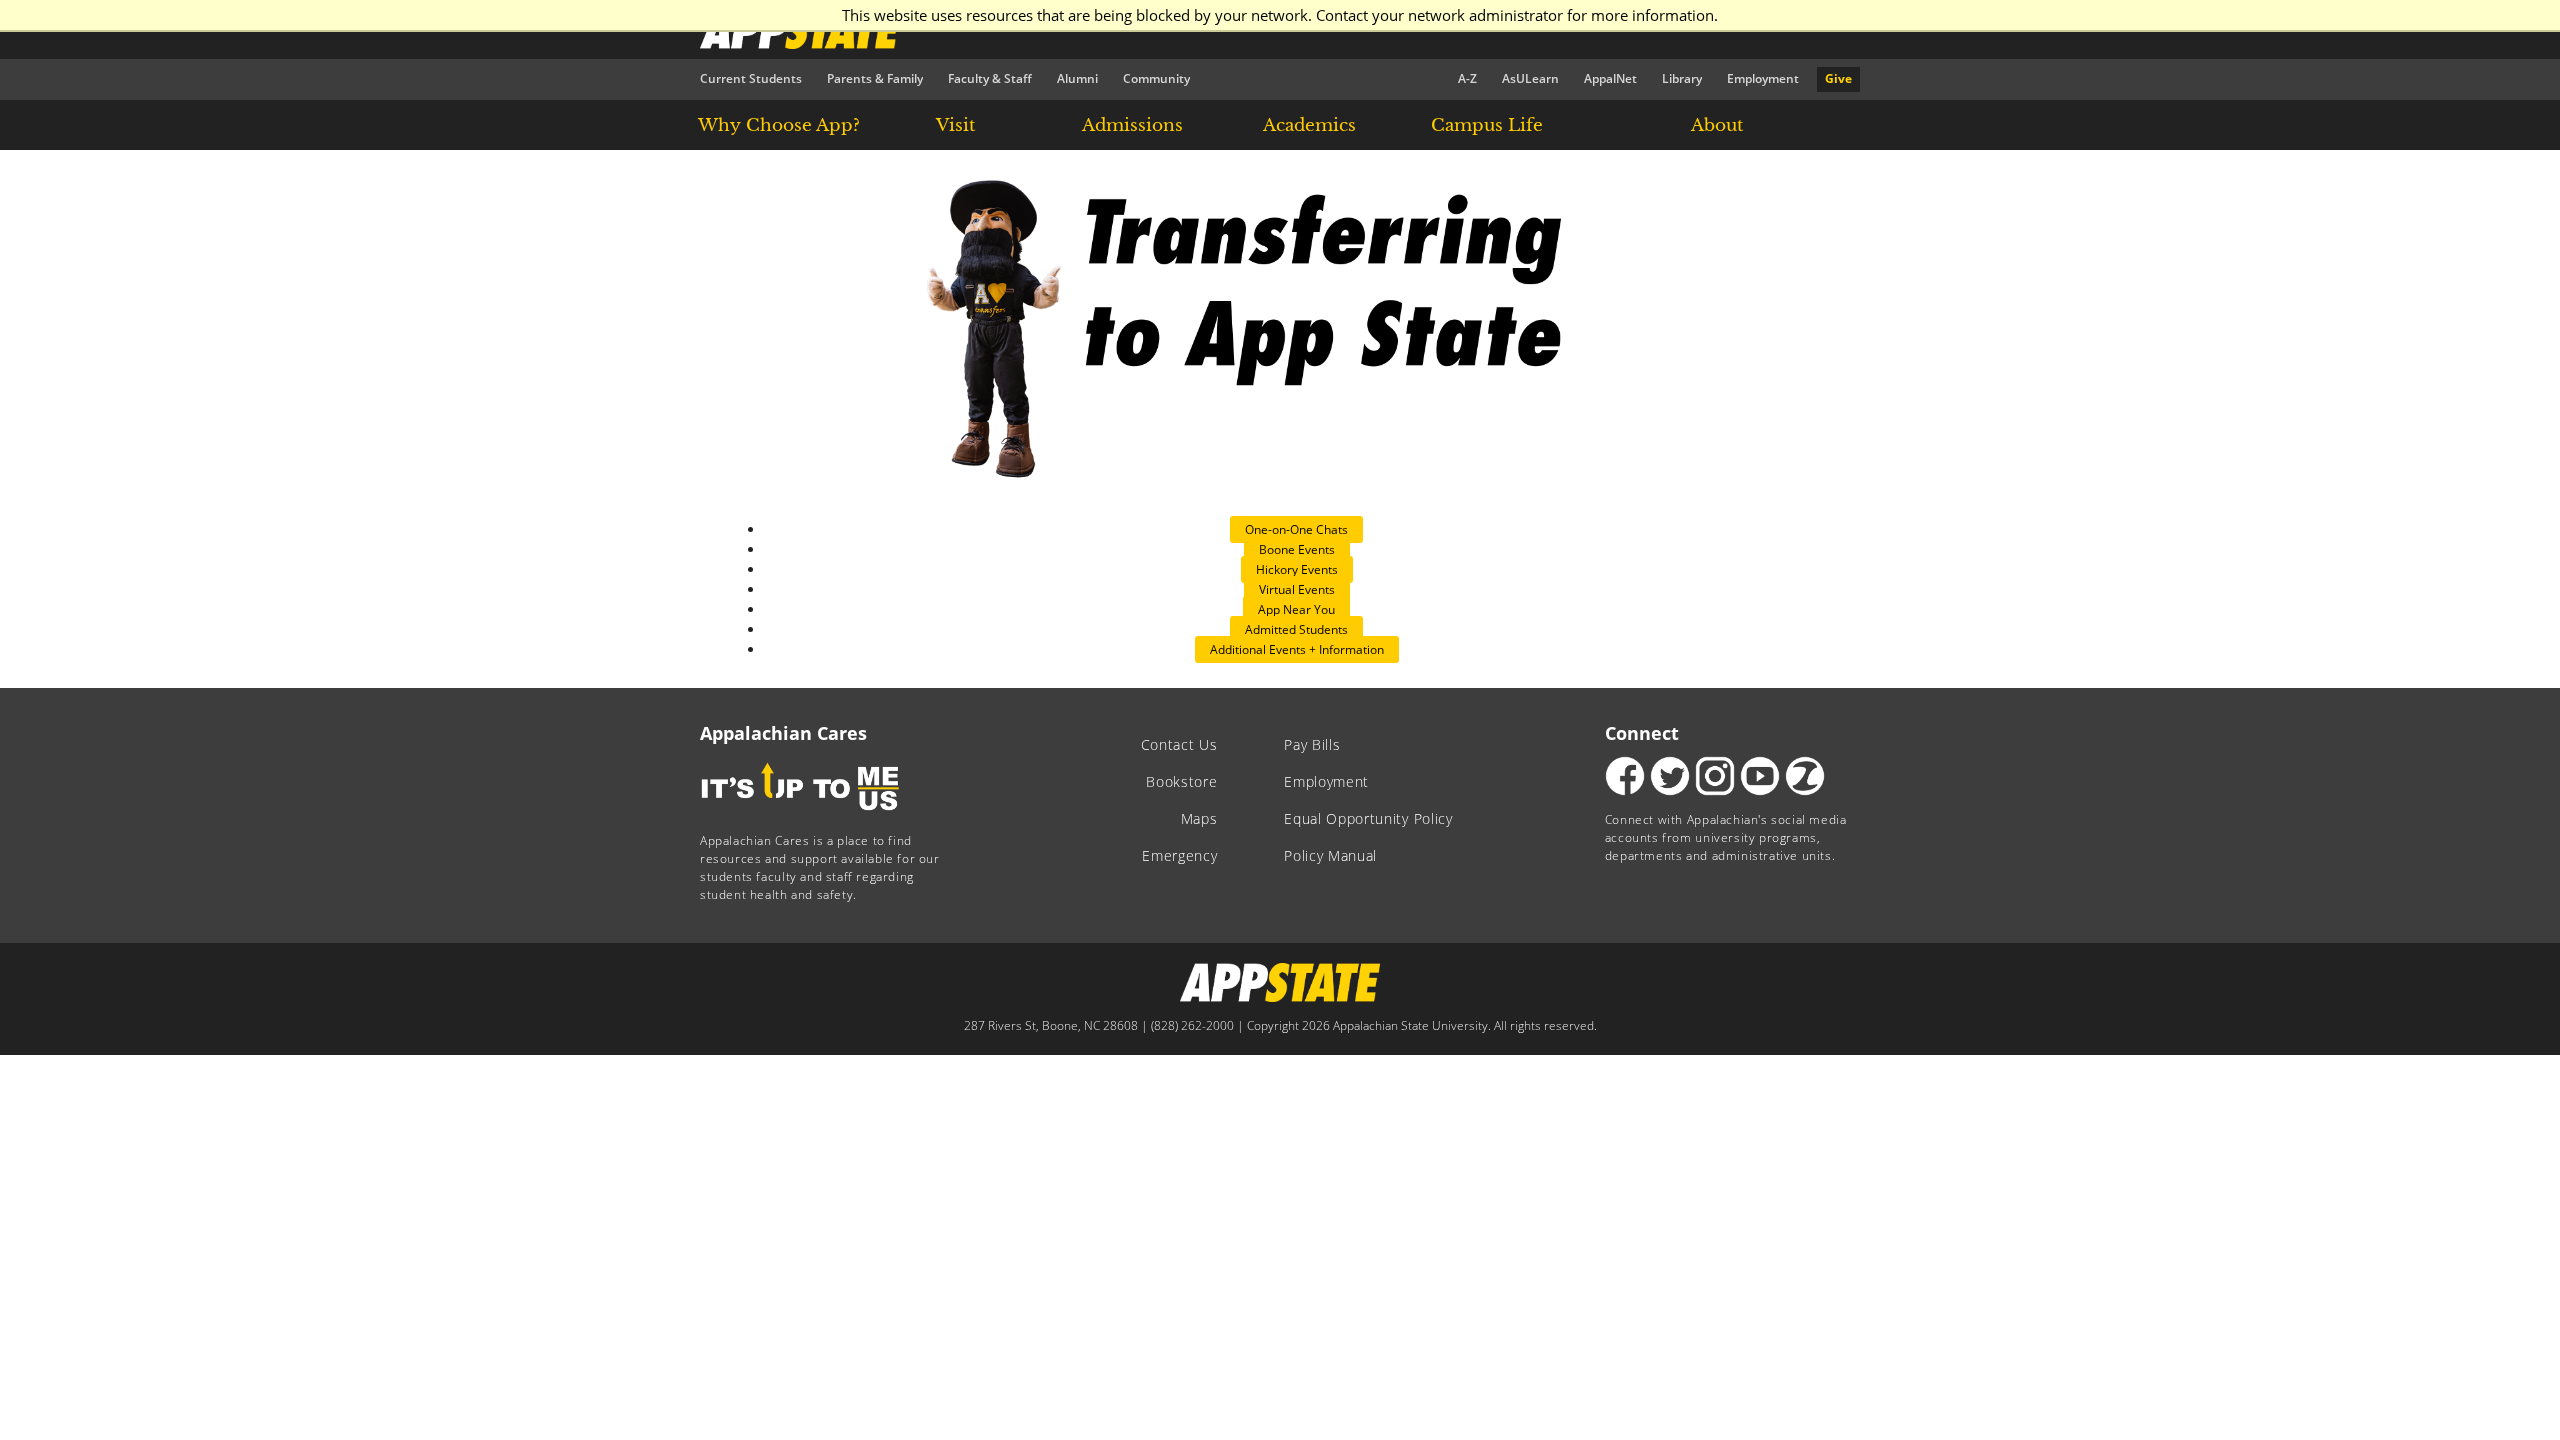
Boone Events (1297, 549)
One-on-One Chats (1296, 529)
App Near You (1296, 609)
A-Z (1467, 78)
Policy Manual (1330, 856)
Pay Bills (1312, 745)
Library (1682, 78)
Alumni (1077, 78)
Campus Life (1487, 125)
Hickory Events (1297, 569)
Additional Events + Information (1297, 649)
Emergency (1179, 856)
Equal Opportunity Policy (1368, 819)
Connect (1642, 733)
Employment (1763, 78)
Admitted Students (1296, 629)
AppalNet (1610, 78)
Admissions (1132, 125)
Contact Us (1179, 745)
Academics (1309, 125)
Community (1156, 78)
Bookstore (1181, 782)
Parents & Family (875, 78)
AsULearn (1530, 78)
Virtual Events (1297, 589)
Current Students (751, 78)
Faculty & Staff (990, 78)
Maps (1199, 819)
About (1717, 125)
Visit (955, 125)
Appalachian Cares (783, 733)
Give (1838, 78)
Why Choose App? (779, 125)
